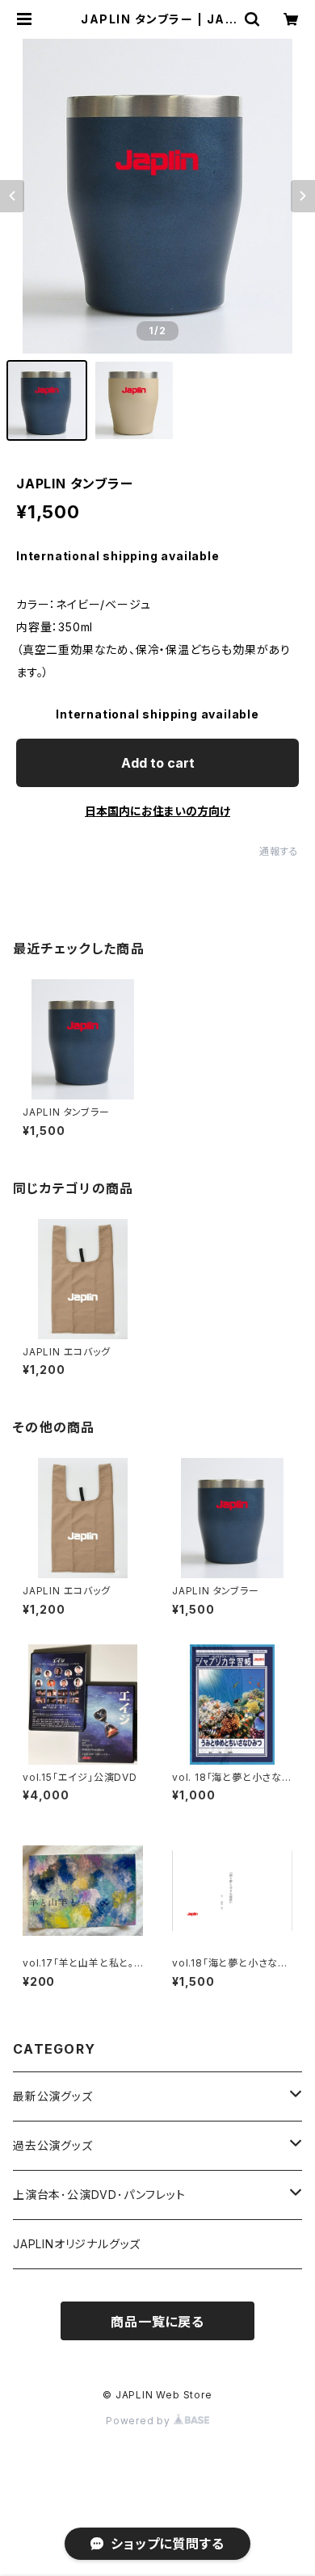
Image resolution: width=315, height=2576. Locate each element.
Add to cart (158, 763)
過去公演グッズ (53, 2145)
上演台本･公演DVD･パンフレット (99, 2195)
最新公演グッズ (53, 2096)
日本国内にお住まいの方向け (157, 811)
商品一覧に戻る (157, 2322)
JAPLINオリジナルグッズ (77, 2244)
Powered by (140, 2421)
